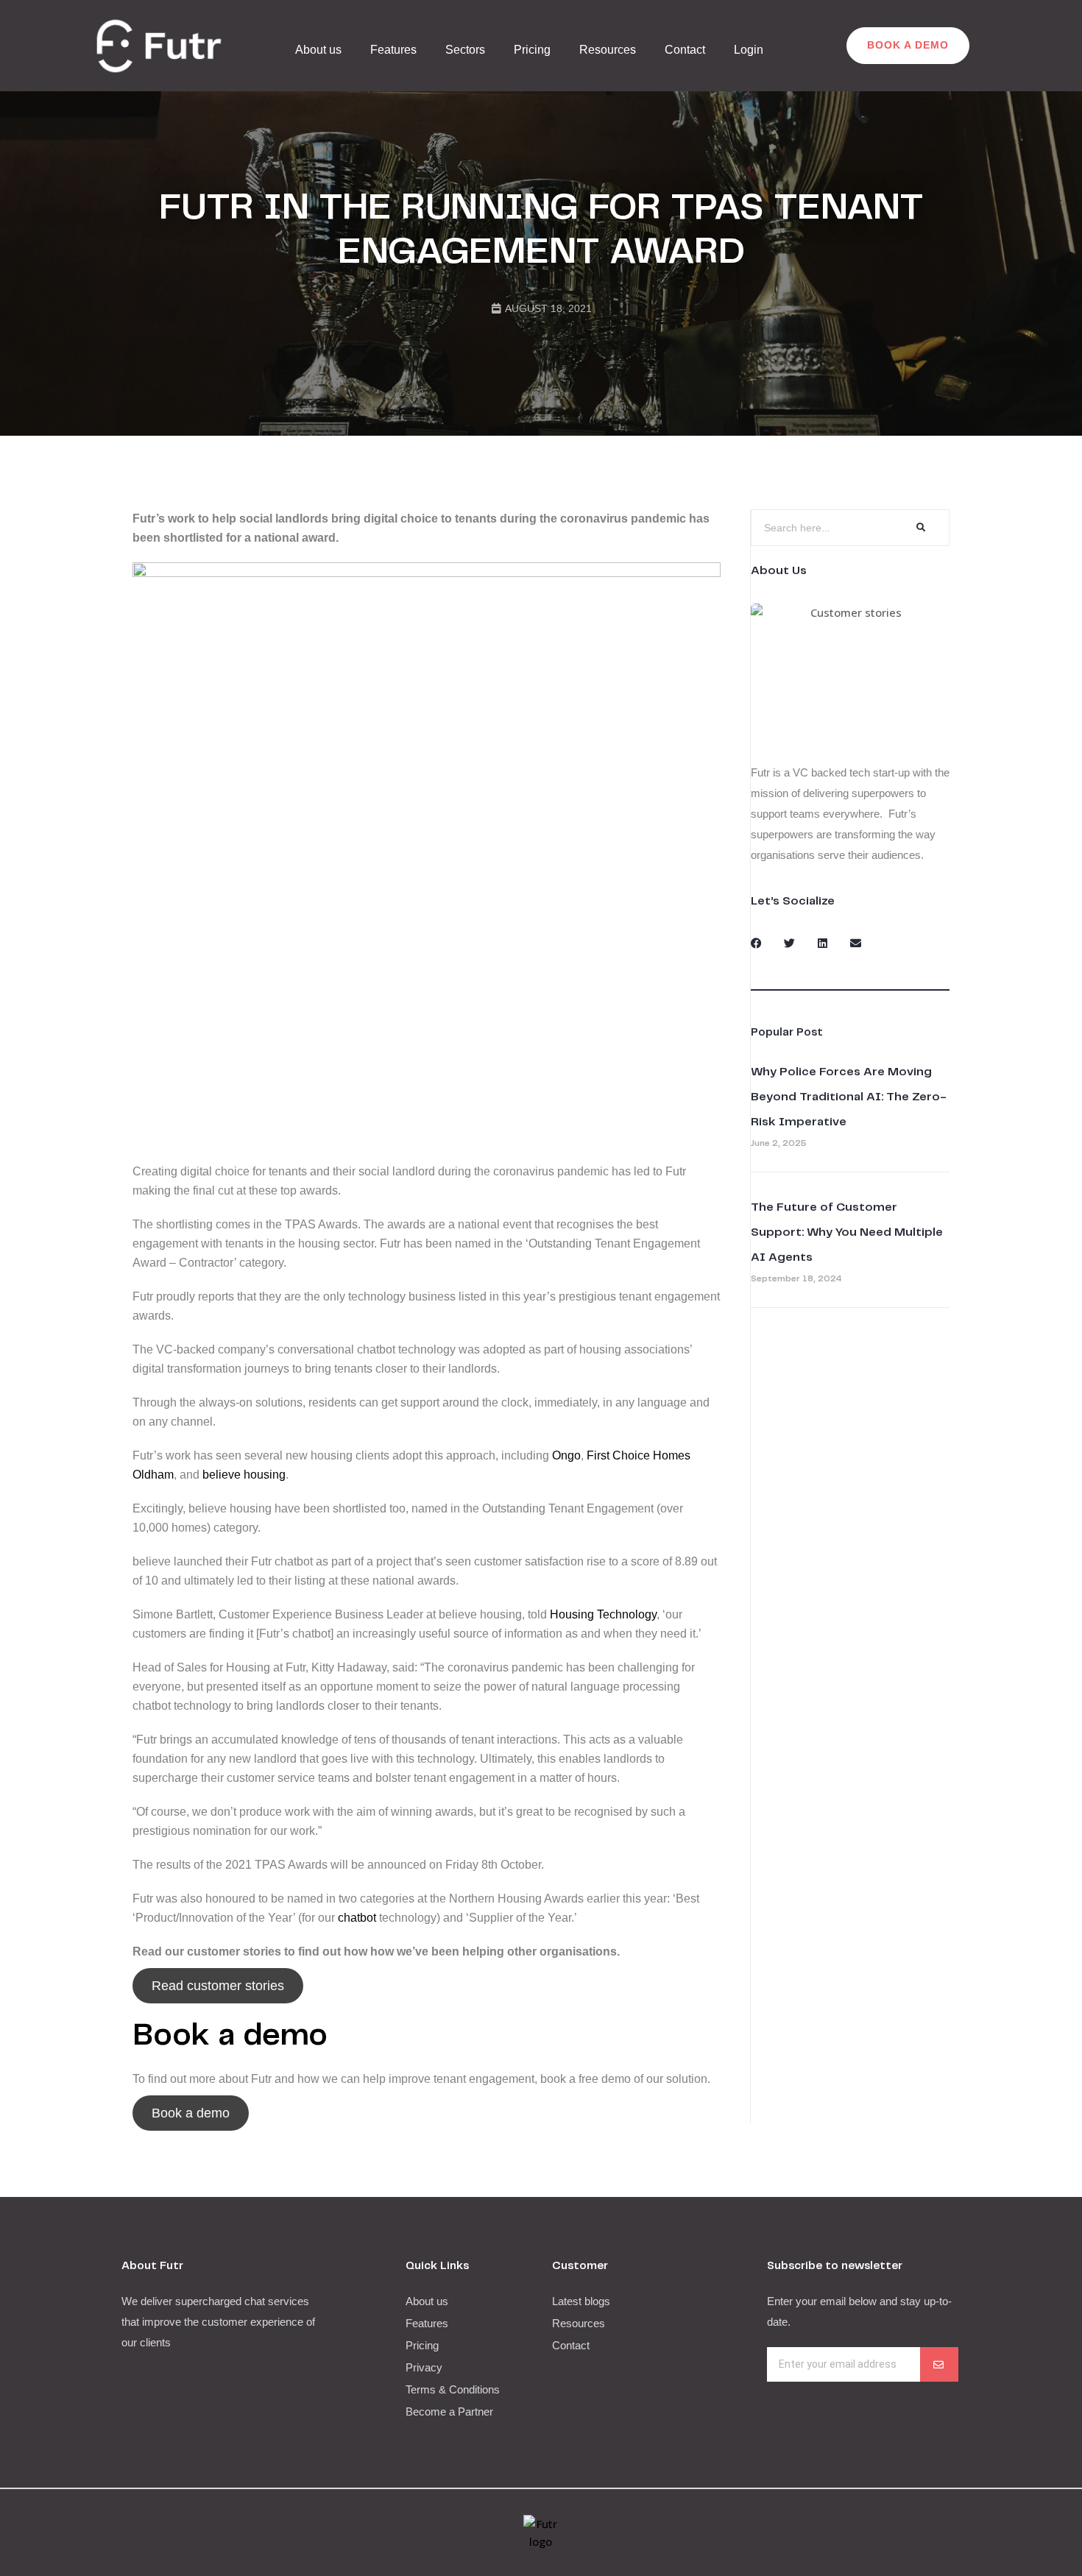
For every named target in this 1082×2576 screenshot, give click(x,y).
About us (318, 50)
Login (749, 50)
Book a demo (191, 2113)
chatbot (357, 1918)
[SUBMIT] (939, 2364)
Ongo (566, 1455)
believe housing (244, 1475)
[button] (756, 943)
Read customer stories (218, 1986)
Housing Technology (603, 1614)
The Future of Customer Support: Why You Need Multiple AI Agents (847, 1232)
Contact (685, 50)
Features (393, 50)
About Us (779, 571)
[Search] (920, 528)
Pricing (532, 50)
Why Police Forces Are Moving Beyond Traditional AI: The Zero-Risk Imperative (849, 1097)
